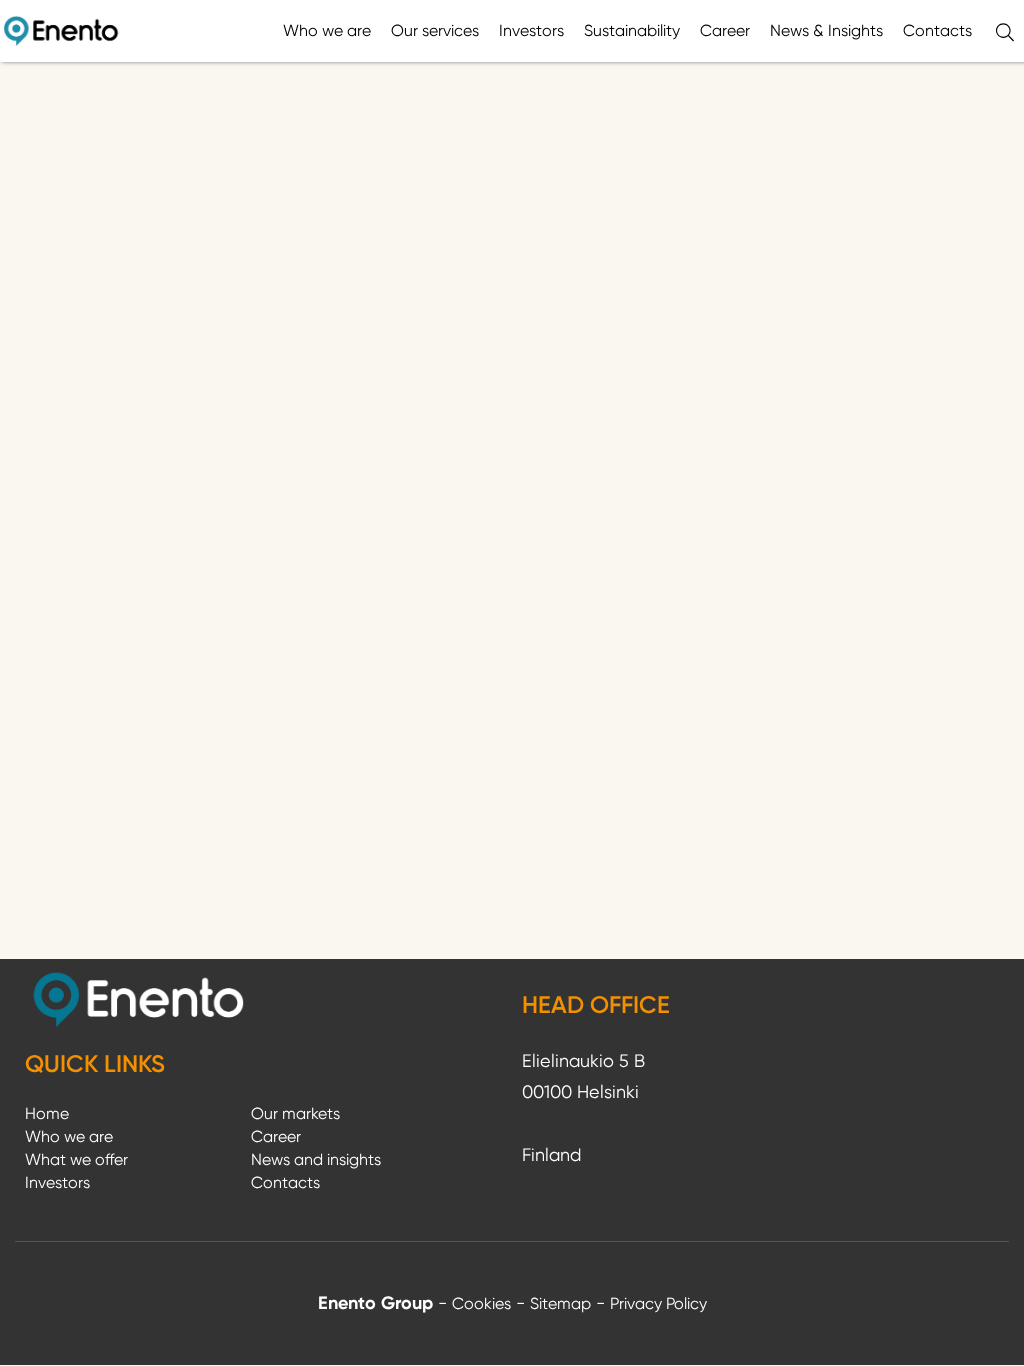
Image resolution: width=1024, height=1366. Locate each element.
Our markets (295, 1113)
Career (725, 30)
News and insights (316, 1159)
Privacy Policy (658, 1303)
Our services (435, 30)
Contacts (937, 30)
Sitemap (560, 1303)
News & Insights (826, 30)
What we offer (76, 1159)
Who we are (327, 30)
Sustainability (632, 30)
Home (47, 1113)
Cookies (481, 1303)
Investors (531, 30)
